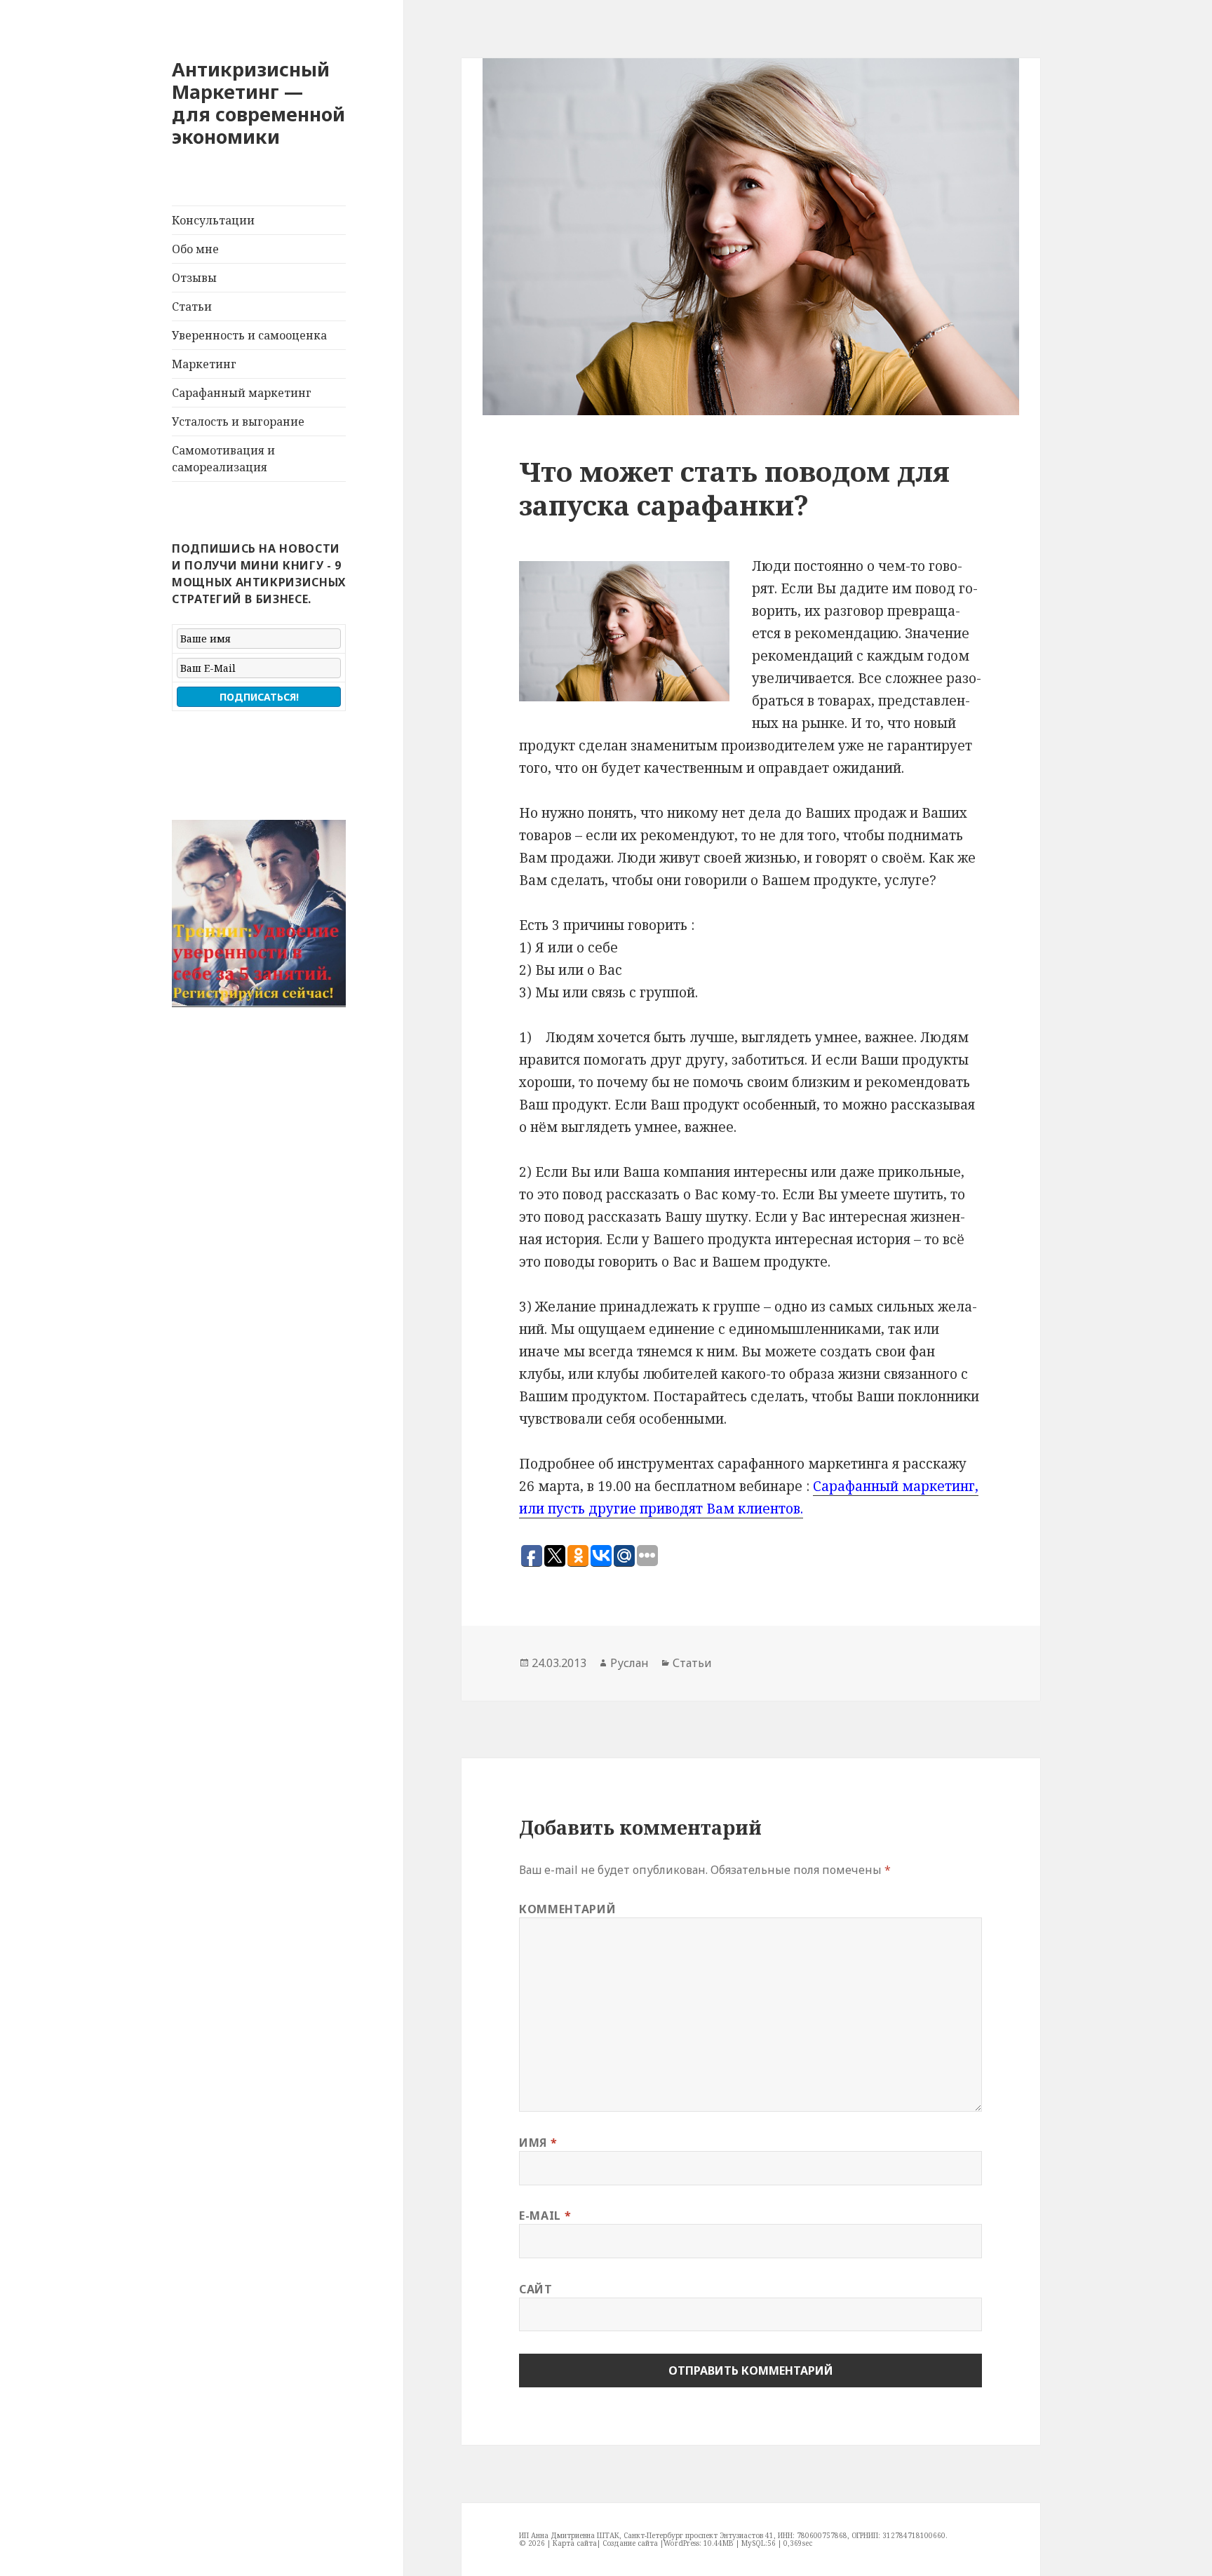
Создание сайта (630, 2543)
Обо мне (195, 249)
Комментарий (567, 1909)
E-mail (545, 2216)
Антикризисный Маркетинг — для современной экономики (258, 103)
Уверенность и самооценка (249, 335)
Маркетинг (204, 364)
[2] (197, 995)
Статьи (192, 306)
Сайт (536, 2289)
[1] (184, 995)
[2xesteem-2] (259, 913)
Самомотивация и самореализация (223, 459)
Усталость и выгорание (238, 422)
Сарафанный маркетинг (242, 393)
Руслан (629, 1663)
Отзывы (194, 278)
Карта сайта (575, 2543)
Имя (538, 2143)
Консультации (213, 220)
